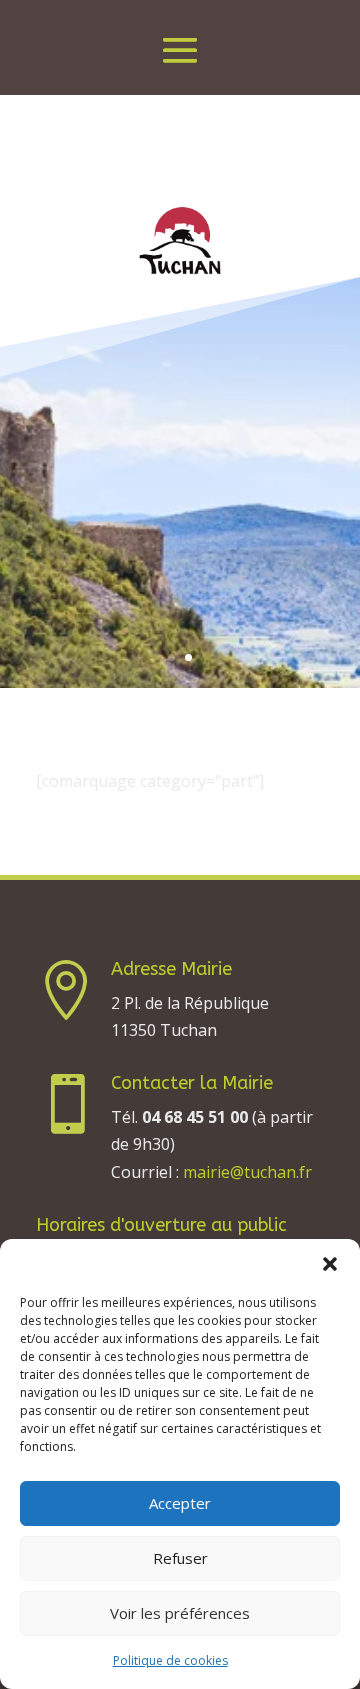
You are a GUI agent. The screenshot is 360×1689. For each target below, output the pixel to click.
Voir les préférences (180, 1613)
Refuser (180, 1558)
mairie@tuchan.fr (247, 1172)
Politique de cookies (170, 1660)
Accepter (180, 1503)
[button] (330, 1264)
